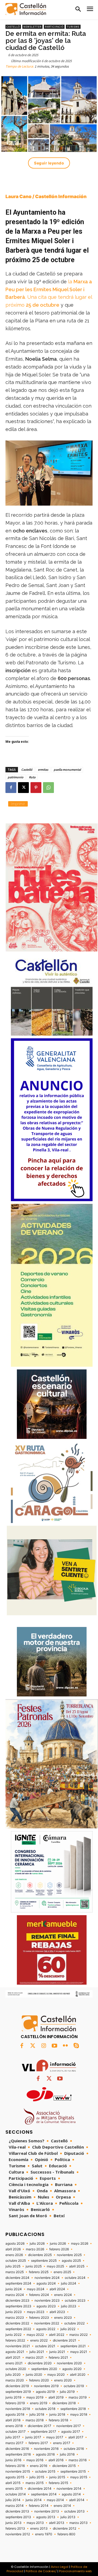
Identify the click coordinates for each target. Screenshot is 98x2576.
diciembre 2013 (17, 2511)
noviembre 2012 (18, 2534)
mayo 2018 (79, 2415)
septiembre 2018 (73, 2409)
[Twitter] (33, 2046)
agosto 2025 (71, 2261)
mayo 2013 (35, 2523)
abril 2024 (57, 2289)
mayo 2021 (79, 2352)
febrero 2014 (39, 2506)
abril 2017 (76, 2437)
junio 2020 (34, 2375)
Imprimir (18, 804)
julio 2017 (13, 2437)
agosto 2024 (46, 2283)
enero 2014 (62, 2506)
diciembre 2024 (17, 2278)
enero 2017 (62, 2443)
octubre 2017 (16, 2432)
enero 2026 (14, 2255)
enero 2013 (39, 2529)
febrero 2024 (39, 2295)
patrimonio (16, 777)
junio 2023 (14, 2312)
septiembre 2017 (43, 2432)
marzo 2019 (78, 2397)
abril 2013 (57, 2523)
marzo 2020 (15, 2380)
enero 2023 (63, 2318)
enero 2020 (63, 2380)
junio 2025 (34, 2266)
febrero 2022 (15, 2340)
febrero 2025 (39, 2272)
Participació (54, 27)
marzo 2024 (15, 2295)
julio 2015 (37, 2477)
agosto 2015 (15, 2477)
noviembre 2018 (18, 2409)
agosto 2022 (46, 2329)
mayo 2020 (56, 2375)
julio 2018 (37, 2415)
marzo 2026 (35, 2249)
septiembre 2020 (44, 2369)
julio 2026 (37, 2244)
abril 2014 (77, 2500)
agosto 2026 (15, 2244)
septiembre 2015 (73, 2472)
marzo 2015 (35, 2483)
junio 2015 (57, 2477)
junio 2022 (13, 2335)
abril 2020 (78, 2375)
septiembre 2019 (18, 2392)
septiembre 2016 (18, 2454)
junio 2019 (13, 2397)
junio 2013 (13, 2523)
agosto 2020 (72, 2369)
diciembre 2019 (17, 2386)
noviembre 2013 (47, 2511)
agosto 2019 (45, 2392)
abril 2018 (13, 2420)
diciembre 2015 (64, 2466)
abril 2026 (13, 2249)
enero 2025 (62, 2272)
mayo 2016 (35, 2460)
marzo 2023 (15, 2318)
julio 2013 (68, 2517)
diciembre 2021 (65, 2340)
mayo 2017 (55, 2437)
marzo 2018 (35, 2420)
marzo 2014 (15, 2506)
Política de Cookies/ (41, 2571)
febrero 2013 (15, 2529)
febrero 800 (66, 2534)
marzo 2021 (35, 2358)
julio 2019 (67, 2392)
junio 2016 (13, 2460)
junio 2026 (58, 2244)
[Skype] (76, 2046)
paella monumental (67, 770)
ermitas (43, 770)
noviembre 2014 (69, 2489)
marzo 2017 (14, 2443)
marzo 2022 (79, 2335)
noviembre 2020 (69, 2363)
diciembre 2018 (64, 2403)
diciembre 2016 (17, 2449)
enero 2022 (39, 2340)
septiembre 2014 (44, 2494)
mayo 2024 (36, 2289)
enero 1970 (44, 2534)
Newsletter (32, 27)
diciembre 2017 (39, 2426)
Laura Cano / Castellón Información (46, 196)
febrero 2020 (39, 2380)
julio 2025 (13, 2266)
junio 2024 (14, 2289)
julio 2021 (37, 2352)
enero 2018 (14, 2426)
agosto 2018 (15, 2415)
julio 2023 (69, 2306)
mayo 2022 (35, 2335)
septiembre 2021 (73, 2346)
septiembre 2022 (18, 2329)
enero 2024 (63, 2295)
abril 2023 (57, 2312)
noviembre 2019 (46, 2386)
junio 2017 (33, 2437)
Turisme (73, 27)
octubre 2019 (74, 2386)
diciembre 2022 (17, 2323)
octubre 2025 (16, 2261)
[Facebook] (11, 788)
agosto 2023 (46, 2306)
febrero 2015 (58, 2483)
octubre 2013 (74, 2511)
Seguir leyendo (49, 163)
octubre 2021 (45, 2346)
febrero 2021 (58, 2358)
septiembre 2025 (44, 2261)
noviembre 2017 (69, 2426)
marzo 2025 (15, 2272)
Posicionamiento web (75, 2571)
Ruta (32, 777)
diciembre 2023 (17, 2301)
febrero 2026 (59, 2249)
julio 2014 (13, 2500)
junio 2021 (57, 2352)
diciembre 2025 (40, 2255)
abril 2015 (13, 2483)
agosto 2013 (46, 2517)
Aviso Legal (60, 2567)
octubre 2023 (75, 2301)
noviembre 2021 (18, 2346)
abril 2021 (13, 2358)
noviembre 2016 (46, 2449)
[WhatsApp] (48, 788)
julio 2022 (68, 2329)
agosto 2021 (15, 2352)
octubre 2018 (45, 2409)
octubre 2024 (75, 2278)
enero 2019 (39, 2403)
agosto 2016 (45, 2454)
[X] (23, 788)
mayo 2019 (35, 2397)
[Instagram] (44, 2046)
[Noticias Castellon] (26, 9)
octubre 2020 (16, 2369)
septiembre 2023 (18, 2306)
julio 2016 (67, 2454)
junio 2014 (34, 2500)
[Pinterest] (36, 788)
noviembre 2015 (18, 2472)
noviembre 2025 (69, 2255)
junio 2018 (57, 2415)
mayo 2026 (80, 2244)
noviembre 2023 (47, 2301)
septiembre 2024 (18, 2283)
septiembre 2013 (18, 2517)
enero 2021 (14, 2363)
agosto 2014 (71, 2494)
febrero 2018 (58, 2420)
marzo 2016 (78, 2460)
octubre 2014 (16, 2494)
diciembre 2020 (40, 2363)
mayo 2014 (55, 2500)
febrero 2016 (15, 2466)
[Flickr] (65, 2046)
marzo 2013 (79, 2523)
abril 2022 (57, 2335)
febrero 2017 (38, 2443)
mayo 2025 (55, 2266)
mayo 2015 (79, 2477)
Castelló (13, 27)
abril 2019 (56, 2397)
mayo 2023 (36, 2312)
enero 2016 (39, 2466)
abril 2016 (56, 2460)
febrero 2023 (39, 2318)
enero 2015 (14, 2489)
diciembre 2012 (65, 2529)
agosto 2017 (71, 2432)
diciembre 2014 (40, 2489)
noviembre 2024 (47, 2278)
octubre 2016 (74, 2449)
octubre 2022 (74, 2323)
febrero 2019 (15, 2403)
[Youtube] (54, 2046)
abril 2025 (77, 2266)
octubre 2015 (45, 2472)
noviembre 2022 (47, 2323)
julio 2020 (13, 2375)
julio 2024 (69, 2283)
